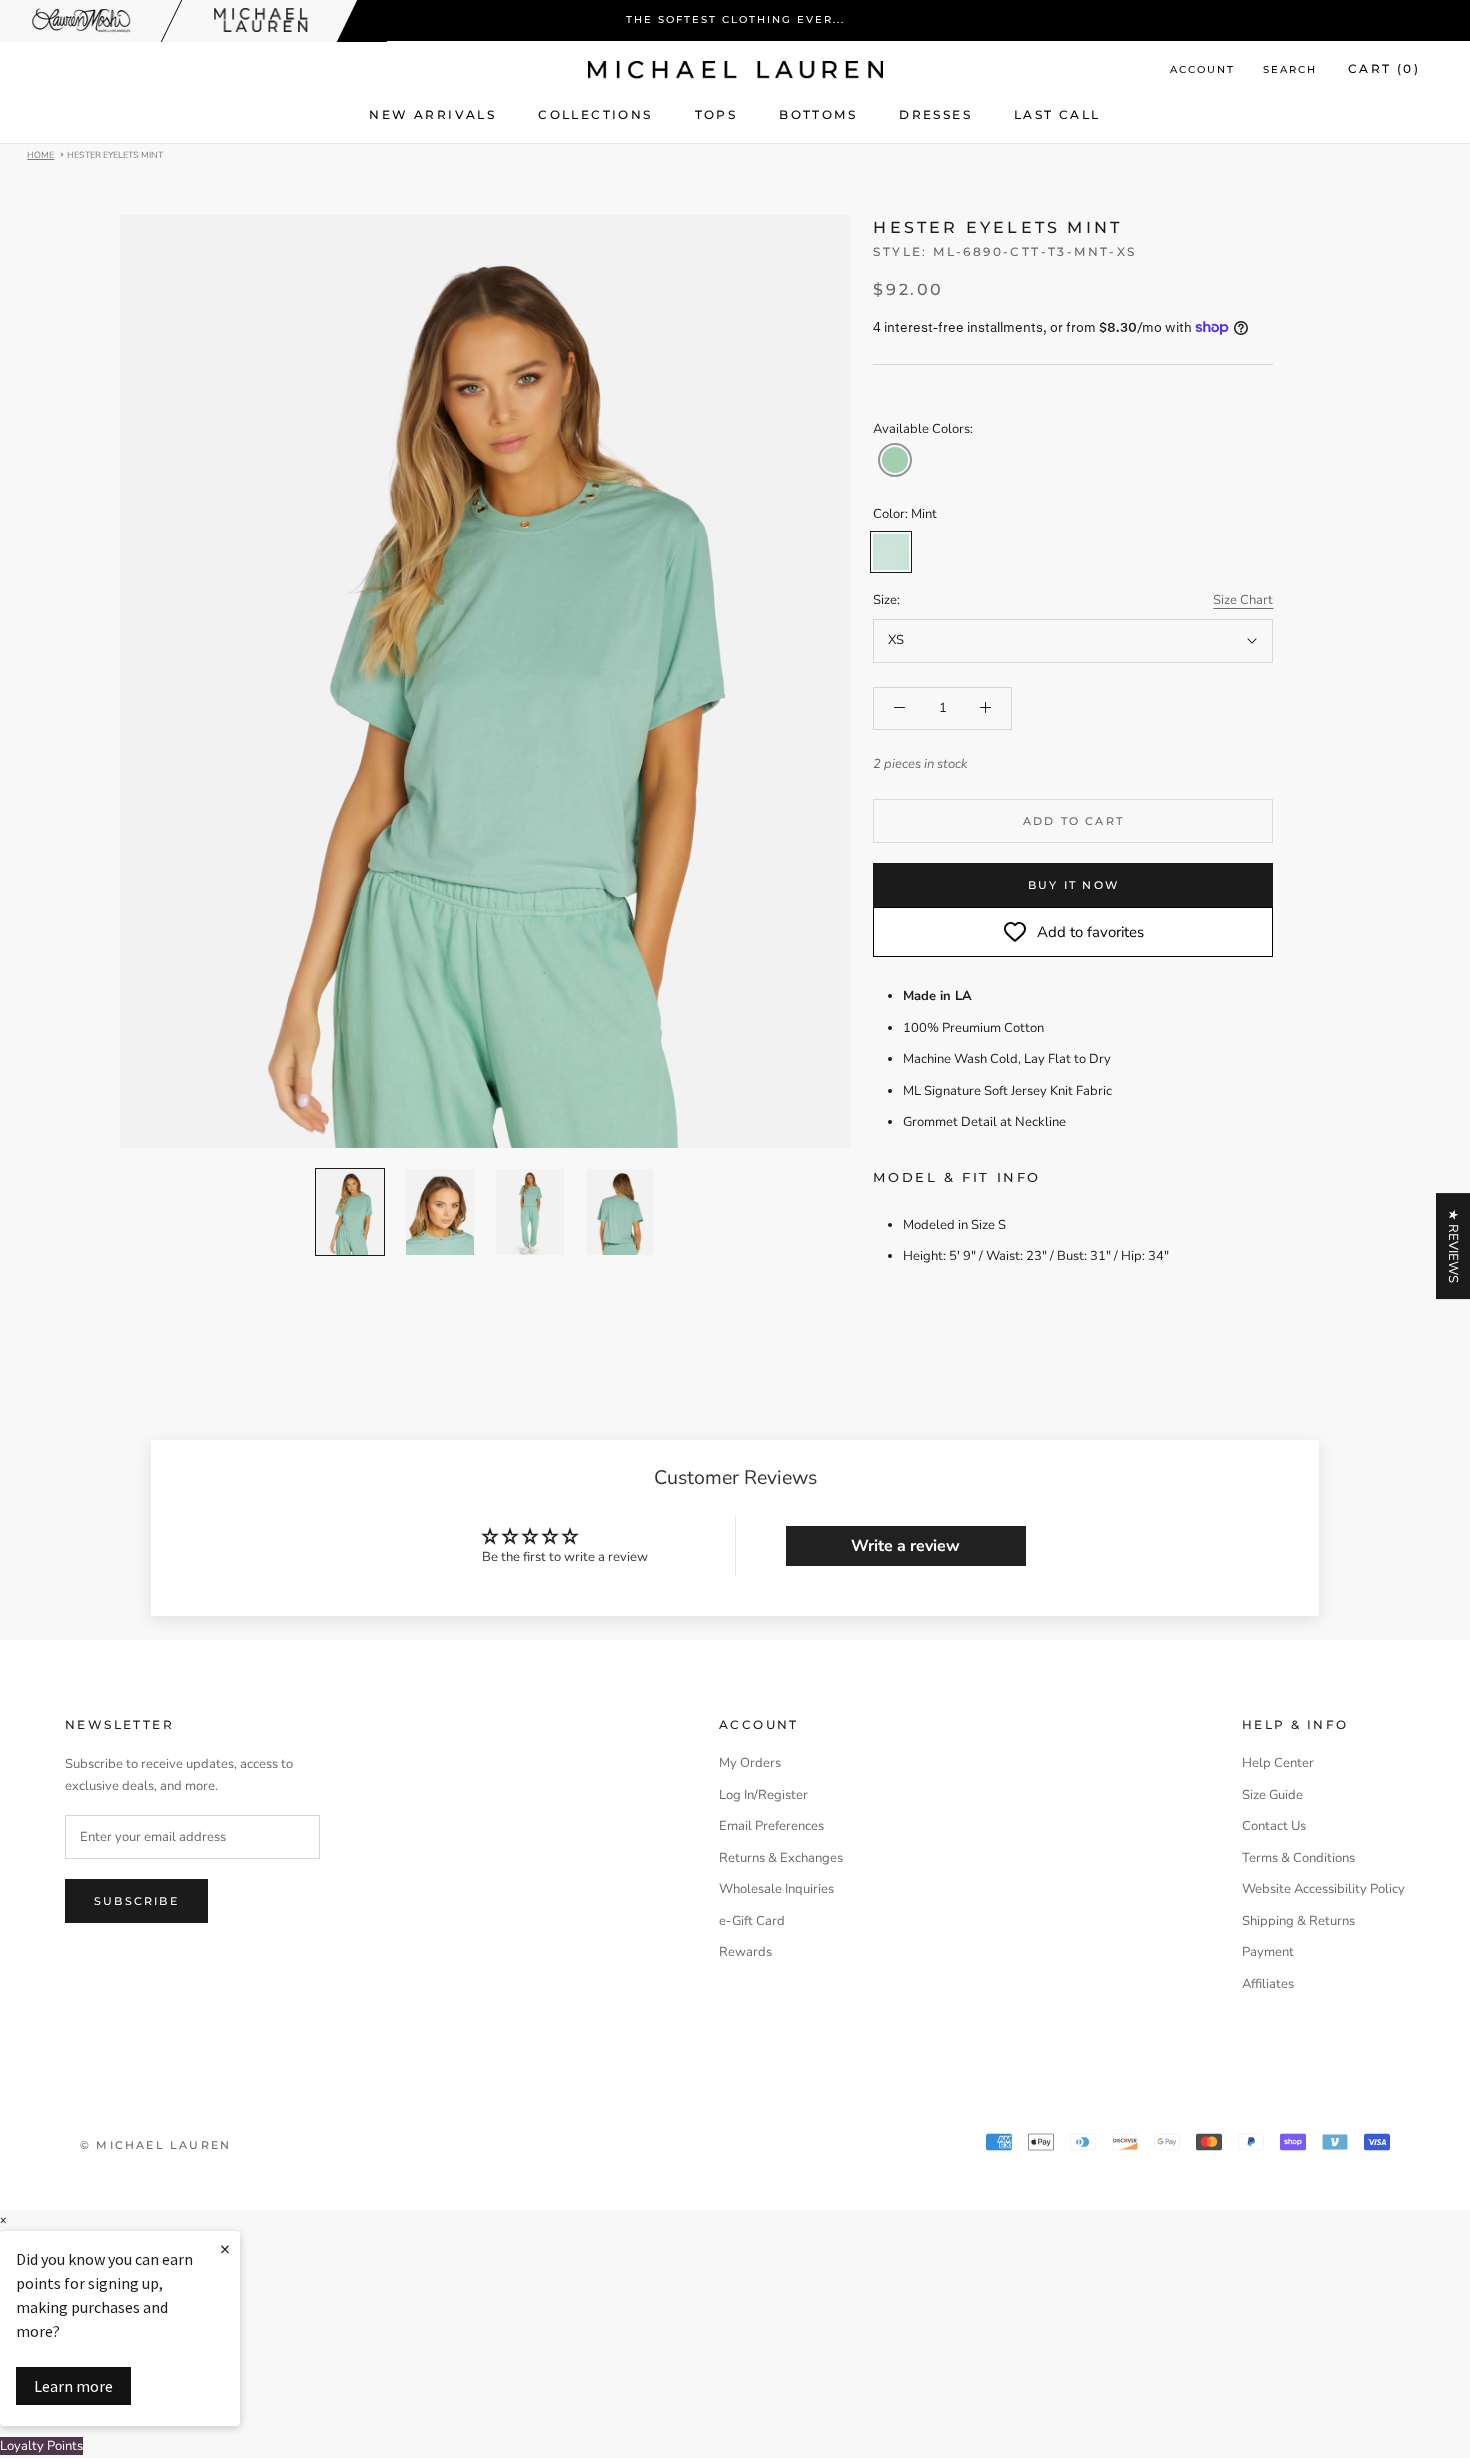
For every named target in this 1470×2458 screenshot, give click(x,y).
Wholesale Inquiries (776, 1889)
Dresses (935, 114)
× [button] (3, 2220)
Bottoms (818, 114)
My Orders (750, 1763)
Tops (716, 114)
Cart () (1384, 68)
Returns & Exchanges (781, 1858)
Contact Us (1274, 1826)
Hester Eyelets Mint (115, 154)
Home (40, 154)
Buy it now (1073, 885)
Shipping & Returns (1298, 1921)
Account (1202, 69)
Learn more (73, 2386)
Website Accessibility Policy (1323, 1889)
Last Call (1057, 114)
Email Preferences (771, 1826)
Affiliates (1268, 1984)
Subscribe (136, 1901)
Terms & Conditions (1298, 1858)
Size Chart (1243, 600)
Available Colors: (923, 429)
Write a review (905, 1546)
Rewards (745, 1952)
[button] (895, 460)
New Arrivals (432, 114)
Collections (595, 114)
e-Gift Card (752, 1921)
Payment (1268, 1952)
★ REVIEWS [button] (1453, 1246)
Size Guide (1272, 1795)
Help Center (1278, 1763)
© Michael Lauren (155, 2145)
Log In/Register (763, 1795)
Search (1290, 69)
